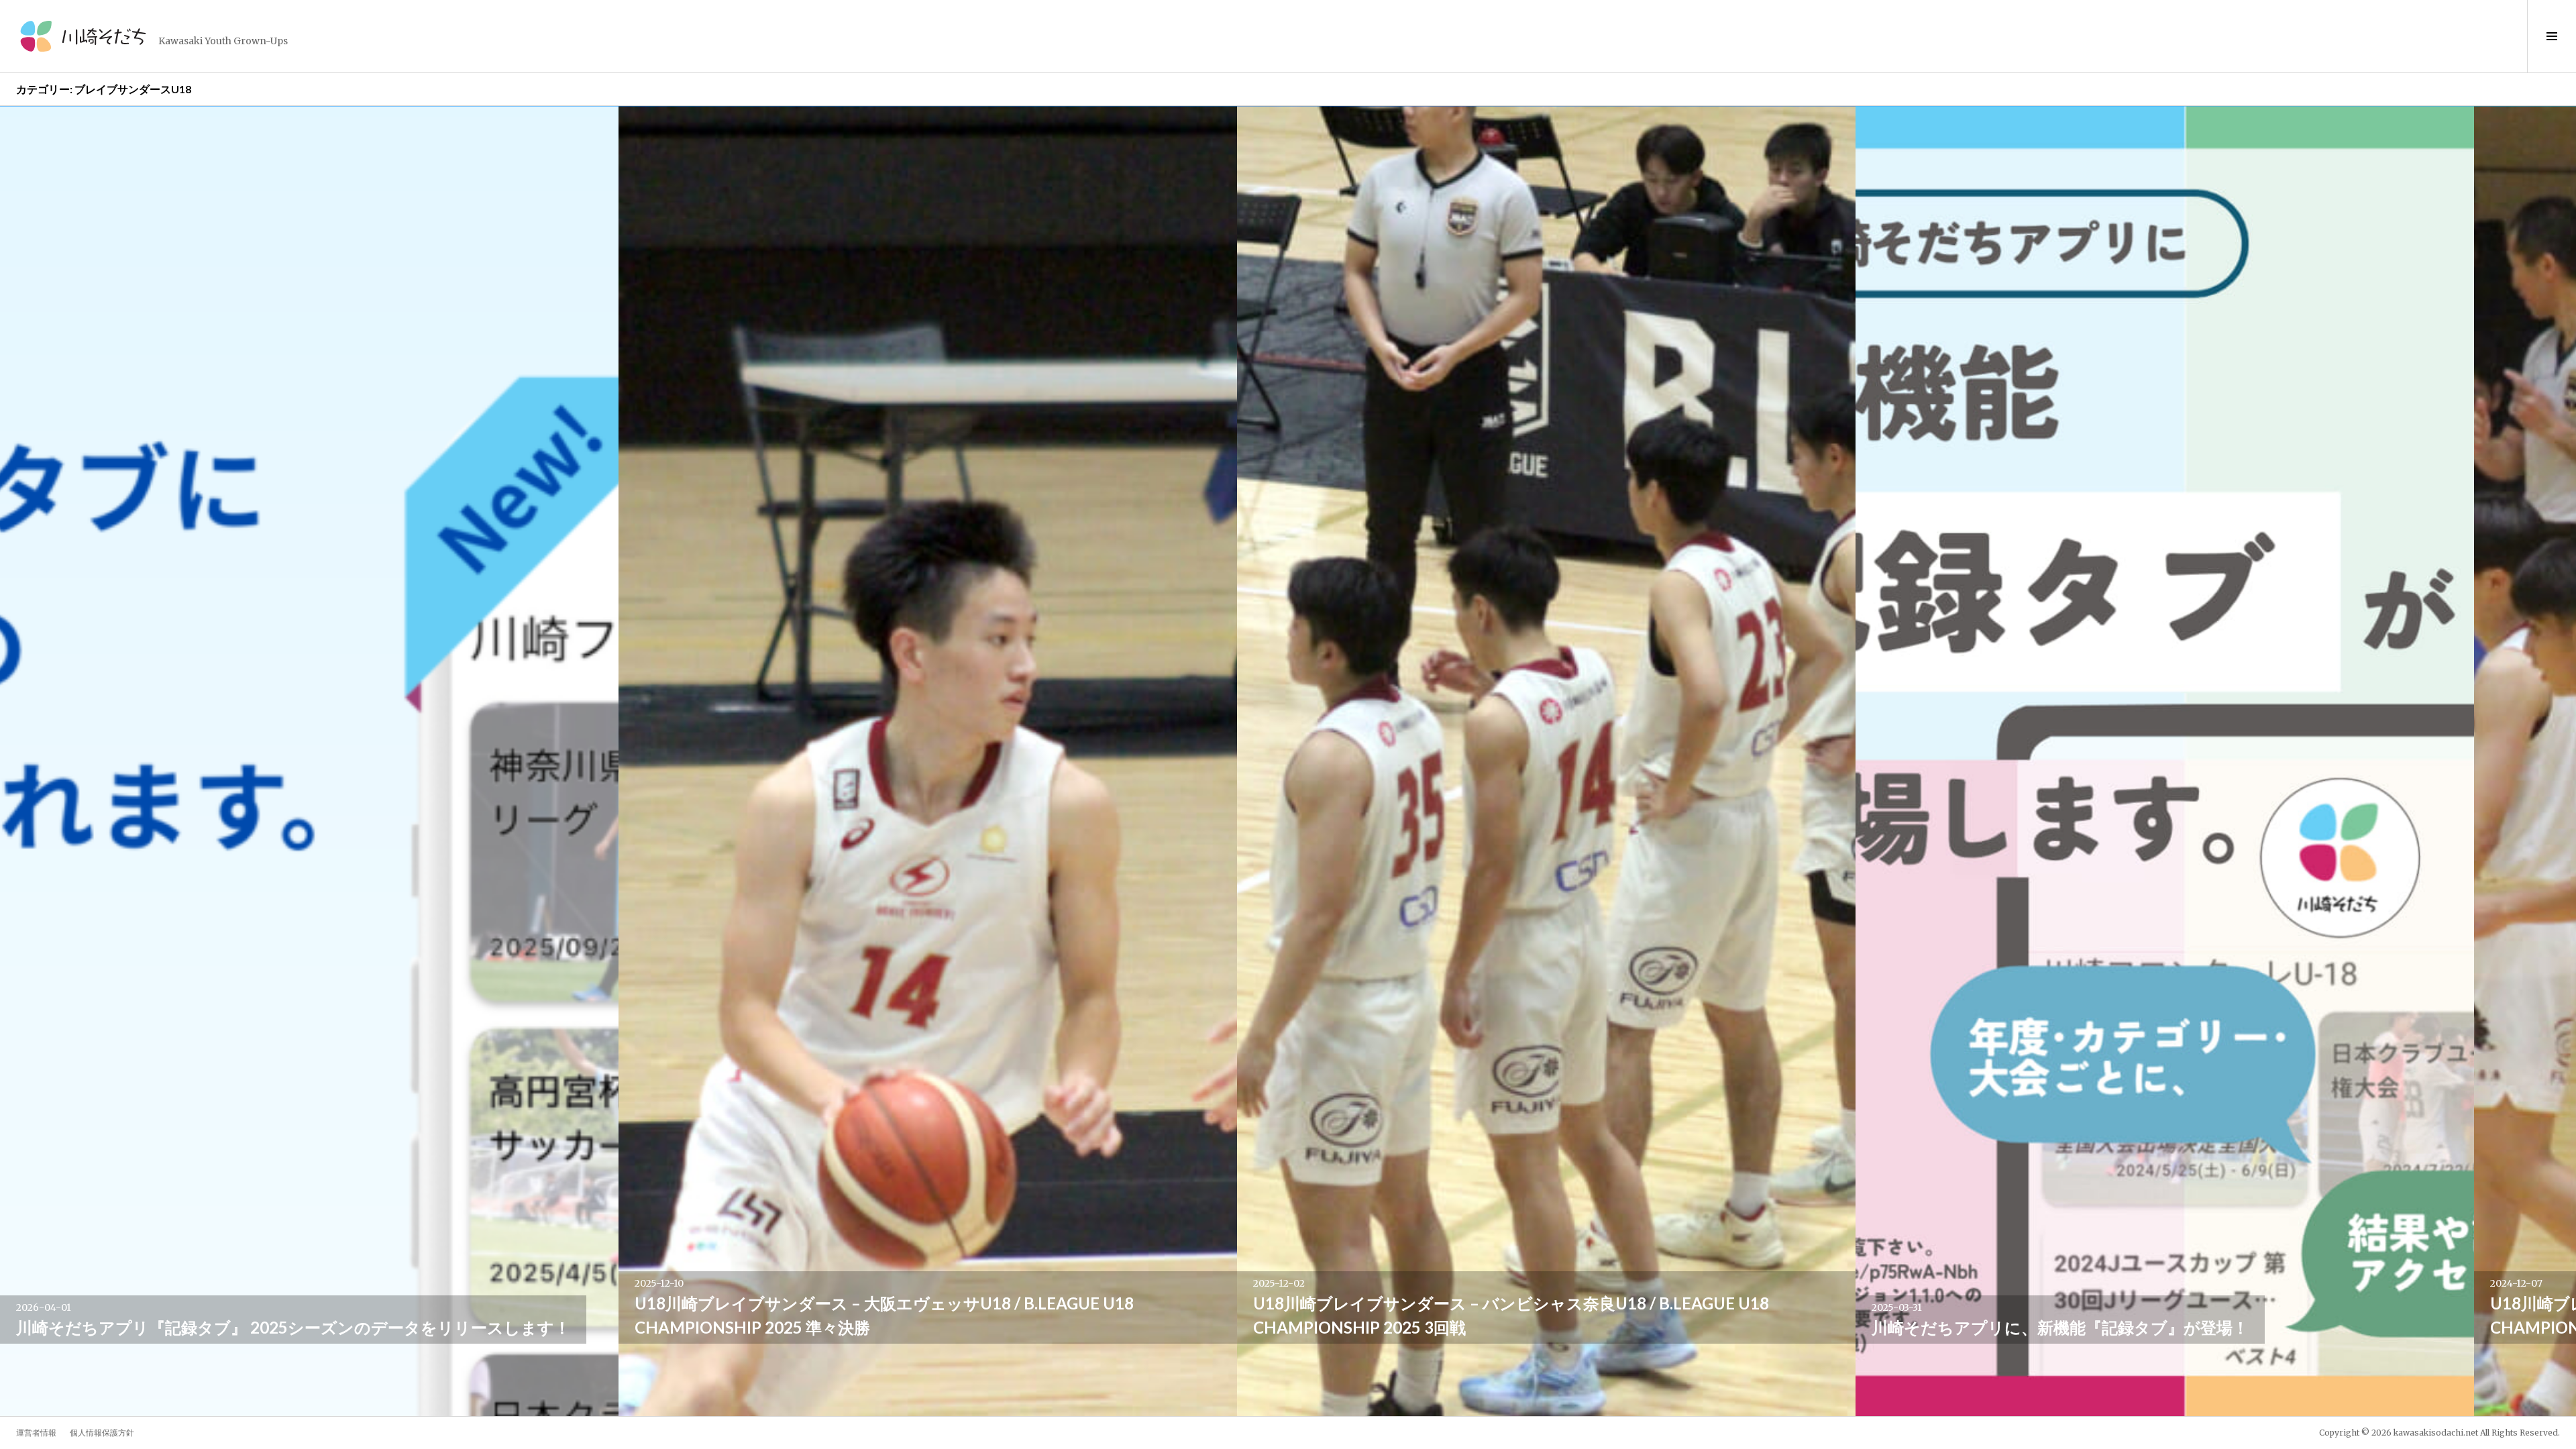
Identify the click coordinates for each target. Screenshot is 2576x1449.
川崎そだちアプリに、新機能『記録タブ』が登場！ (2060, 1327)
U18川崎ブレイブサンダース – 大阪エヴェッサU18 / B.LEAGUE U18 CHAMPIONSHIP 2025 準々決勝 (884, 1315)
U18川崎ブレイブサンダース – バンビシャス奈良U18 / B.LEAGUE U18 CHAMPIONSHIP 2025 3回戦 (1511, 1315)
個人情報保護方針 (102, 1433)
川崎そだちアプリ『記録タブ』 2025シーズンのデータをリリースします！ (293, 1327)
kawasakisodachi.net (2436, 1433)
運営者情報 (36, 1433)
